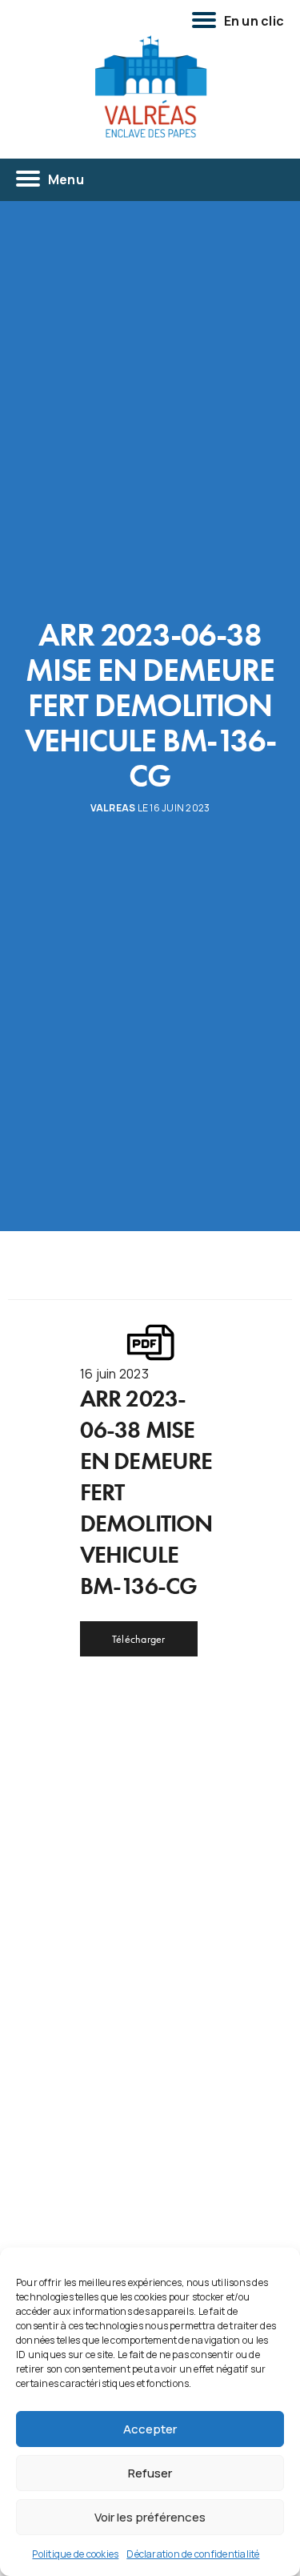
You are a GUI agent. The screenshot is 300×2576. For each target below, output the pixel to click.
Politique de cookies (75, 2554)
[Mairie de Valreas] (150, 87)
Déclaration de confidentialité (193, 2554)
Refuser (150, 2473)
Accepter (150, 2429)
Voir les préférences (150, 2517)
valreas (113, 808)
